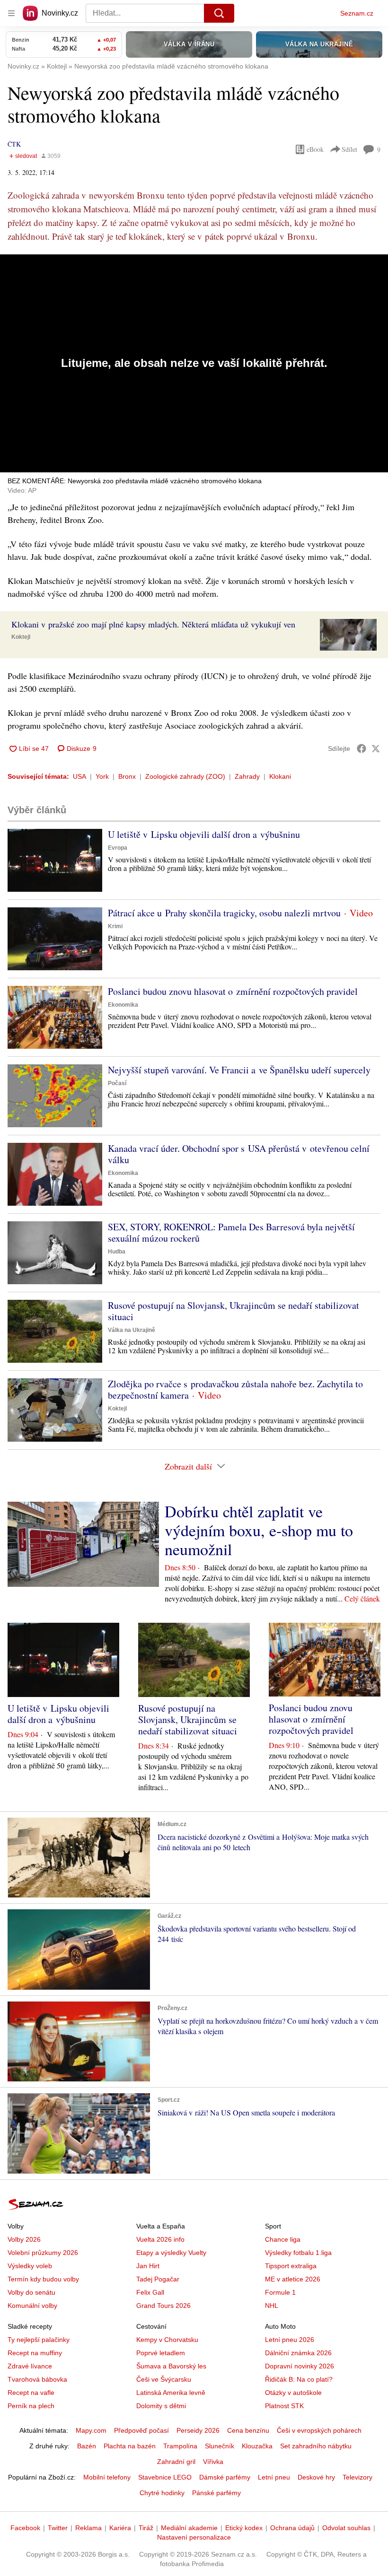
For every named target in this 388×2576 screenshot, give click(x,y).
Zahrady (247, 776)
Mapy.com (91, 2430)
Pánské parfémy (216, 2493)
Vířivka (213, 2462)
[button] (348, 635)
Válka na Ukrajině (132, 1330)
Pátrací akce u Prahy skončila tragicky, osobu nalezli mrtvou (224, 913)
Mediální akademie (189, 2528)
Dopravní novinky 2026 (300, 2366)
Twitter (58, 2528)
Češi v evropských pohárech (319, 2430)
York (102, 776)
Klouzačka (257, 2446)
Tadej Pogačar (158, 2279)
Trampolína (180, 2446)
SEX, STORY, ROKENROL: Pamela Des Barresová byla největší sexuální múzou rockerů (231, 1232)
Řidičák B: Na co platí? (299, 2379)
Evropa (118, 848)
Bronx (127, 776)
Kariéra (120, 2528)
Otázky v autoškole (293, 2393)
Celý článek (362, 1598)
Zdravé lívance (30, 2366)
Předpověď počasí (141, 2430)
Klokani (280, 776)
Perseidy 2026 (198, 2430)
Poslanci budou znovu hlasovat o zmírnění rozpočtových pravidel (233, 991)
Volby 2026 (24, 2239)
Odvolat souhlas (346, 2528)
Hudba (117, 1252)
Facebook (25, 2528)
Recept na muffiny (35, 2353)
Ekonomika (123, 1005)
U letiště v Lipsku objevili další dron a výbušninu (204, 834)
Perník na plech (31, 2406)
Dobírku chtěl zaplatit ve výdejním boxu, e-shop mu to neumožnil (259, 1530)
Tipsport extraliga (291, 2266)
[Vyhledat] (219, 13)
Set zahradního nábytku (316, 2446)
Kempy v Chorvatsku (167, 2340)
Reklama (88, 2528)
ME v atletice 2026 (293, 2279)
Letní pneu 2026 (290, 2340)
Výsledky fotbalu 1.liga (298, 2253)
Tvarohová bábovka (37, 2379)
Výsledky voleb (30, 2266)
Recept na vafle (31, 2393)
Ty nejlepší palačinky (39, 2340)
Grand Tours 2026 (163, 2306)
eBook (315, 149)
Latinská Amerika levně (171, 2393)
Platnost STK (284, 2406)
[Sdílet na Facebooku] (362, 748)
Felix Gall (150, 2292)
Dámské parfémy (225, 2477)
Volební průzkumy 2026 (43, 2253)
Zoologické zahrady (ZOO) (185, 776)
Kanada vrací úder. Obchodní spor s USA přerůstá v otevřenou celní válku (239, 1154)
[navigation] (11, 13)
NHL (272, 2306)
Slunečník (220, 2446)
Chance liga (283, 2239)
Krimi (115, 926)
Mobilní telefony (107, 2477)
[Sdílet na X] (376, 748)
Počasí (117, 1083)
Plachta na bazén (130, 2446)
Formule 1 (280, 2292)
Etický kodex (244, 2528)
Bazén (87, 2446)
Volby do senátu (31, 2292)
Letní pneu (274, 2477)
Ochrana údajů (292, 2528)
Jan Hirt (148, 2266)
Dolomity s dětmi (161, 2406)
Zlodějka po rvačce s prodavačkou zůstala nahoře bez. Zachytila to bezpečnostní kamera (235, 1389)
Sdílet (349, 149)
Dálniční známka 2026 (298, 2353)
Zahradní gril (176, 2462)
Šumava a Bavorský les (171, 2366)
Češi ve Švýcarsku (164, 2379)
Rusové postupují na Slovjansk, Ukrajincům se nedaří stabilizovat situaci (234, 1311)
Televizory (357, 2477)
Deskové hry (316, 2477)
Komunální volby (32, 2306)
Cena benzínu (248, 2430)
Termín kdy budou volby (43, 2279)
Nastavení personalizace (194, 2537)
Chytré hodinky (162, 2493)
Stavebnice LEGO (165, 2477)
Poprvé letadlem (161, 2353)
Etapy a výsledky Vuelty (171, 2253)
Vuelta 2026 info (160, 2239)
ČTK (14, 144)
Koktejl (21, 637)
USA (79, 776)
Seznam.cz (357, 13)
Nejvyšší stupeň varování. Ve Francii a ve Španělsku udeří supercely (239, 1070)
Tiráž (146, 2528)
